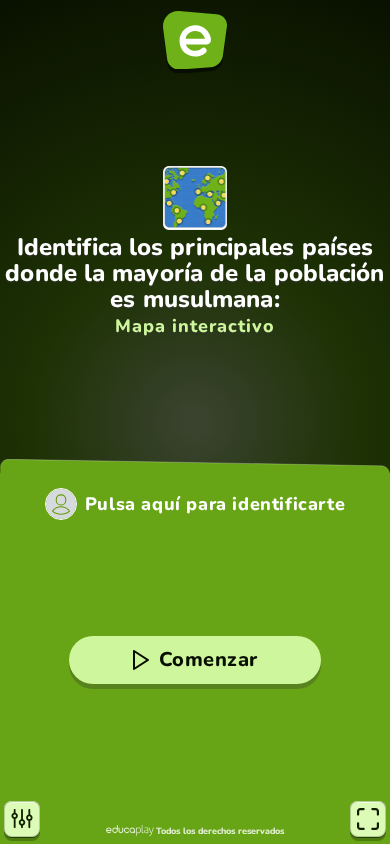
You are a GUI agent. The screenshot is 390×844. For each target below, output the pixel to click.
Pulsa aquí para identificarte (215, 504)
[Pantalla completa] (368, 819)
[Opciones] (22, 819)
